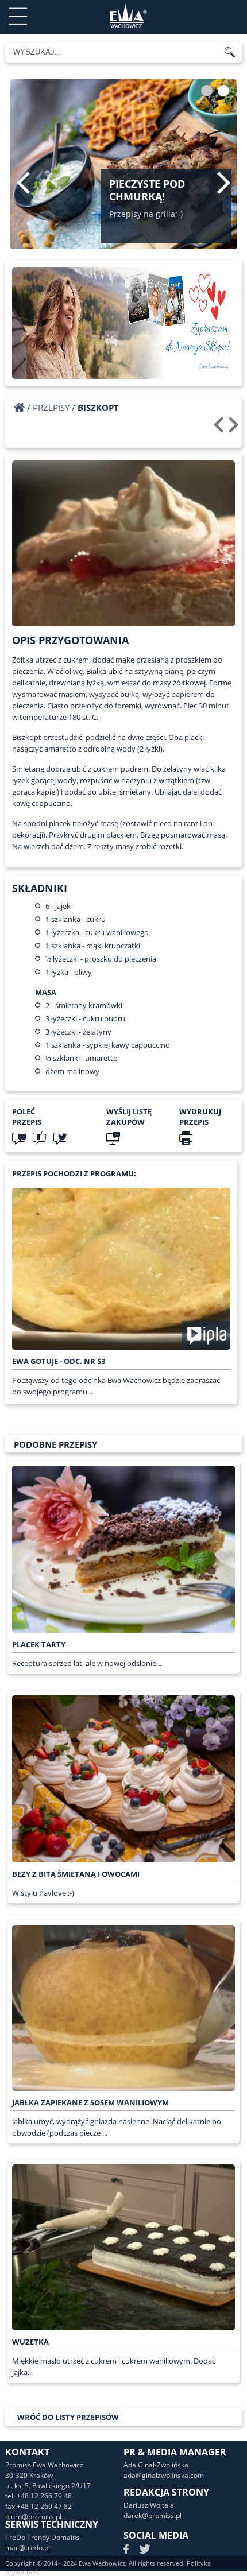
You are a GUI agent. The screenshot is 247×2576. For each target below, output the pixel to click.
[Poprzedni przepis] (220, 429)
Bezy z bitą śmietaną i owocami (76, 1874)
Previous (23, 183)
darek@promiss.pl (153, 2515)
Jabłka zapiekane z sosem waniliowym (90, 2102)
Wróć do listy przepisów (68, 2417)
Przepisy (51, 408)
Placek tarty (39, 1644)
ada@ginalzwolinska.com (164, 2475)
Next (224, 183)
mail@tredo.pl (28, 2548)
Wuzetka (30, 2342)
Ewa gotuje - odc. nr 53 (59, 1361)
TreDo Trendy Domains (43, 2537)
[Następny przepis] (235, 429)
